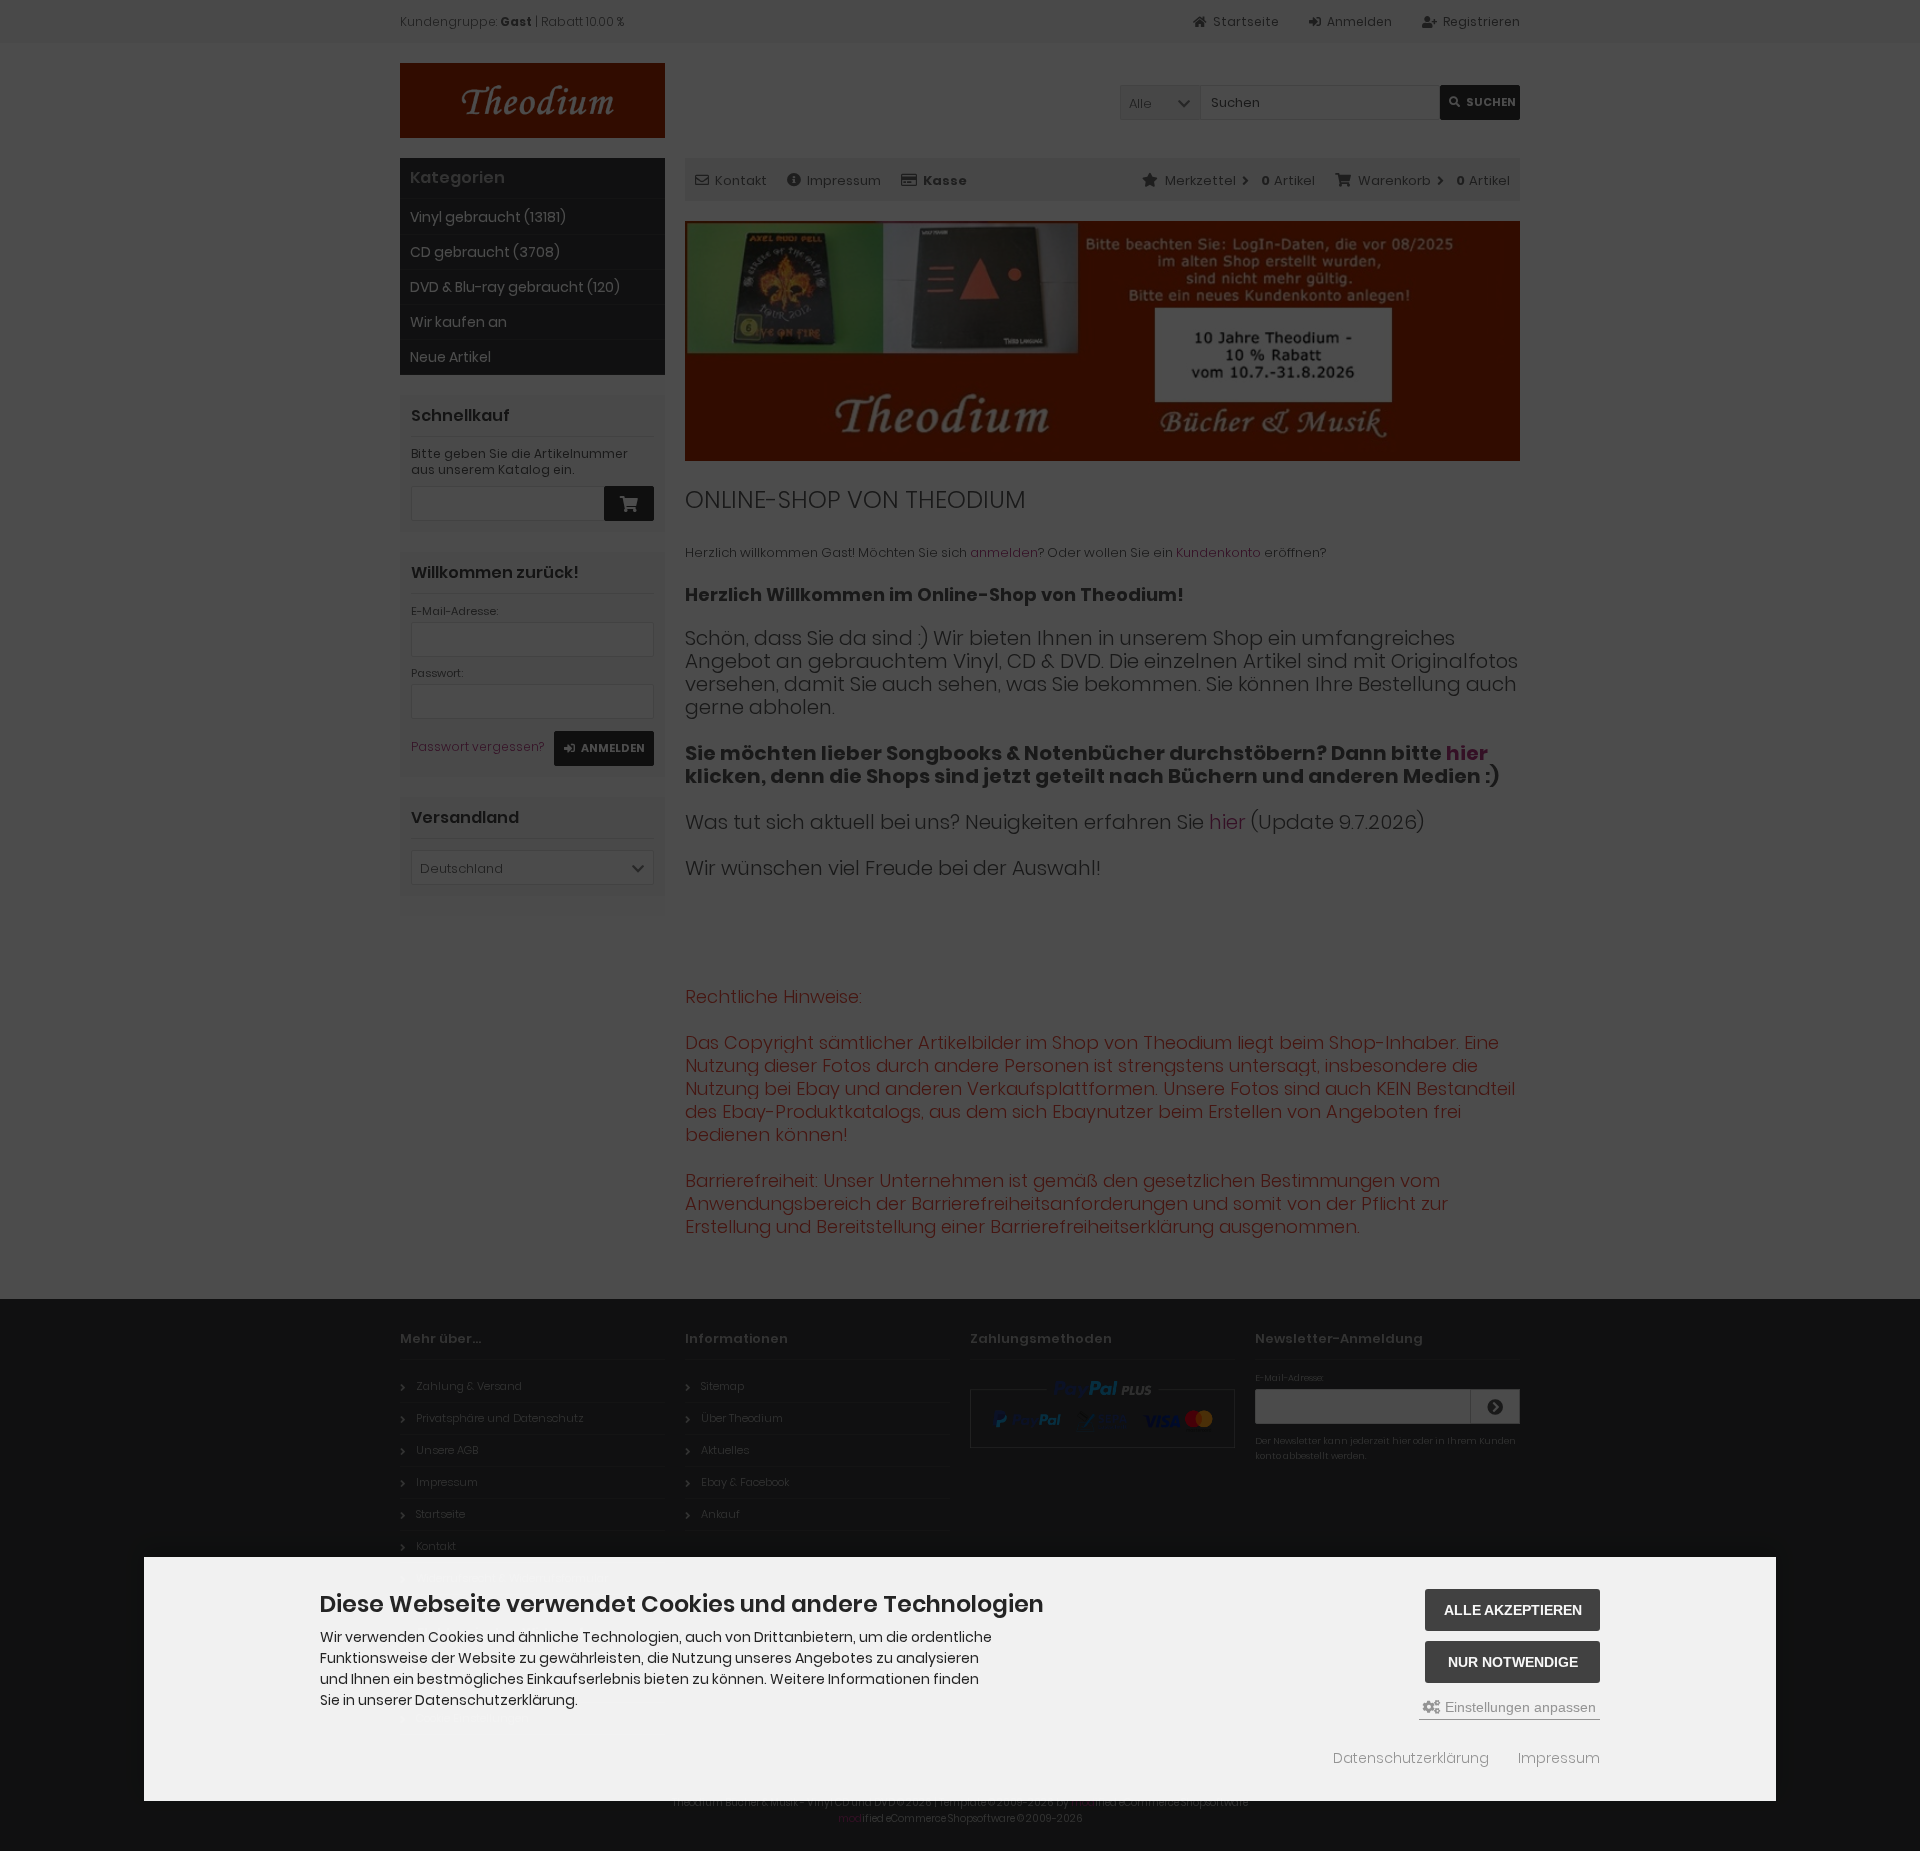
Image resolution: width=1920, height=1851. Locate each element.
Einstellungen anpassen (1518, 1707)
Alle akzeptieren (1513, 1610)
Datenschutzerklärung (1411, 1758)
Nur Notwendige (1513, 1662)
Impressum (1559, 1758)
